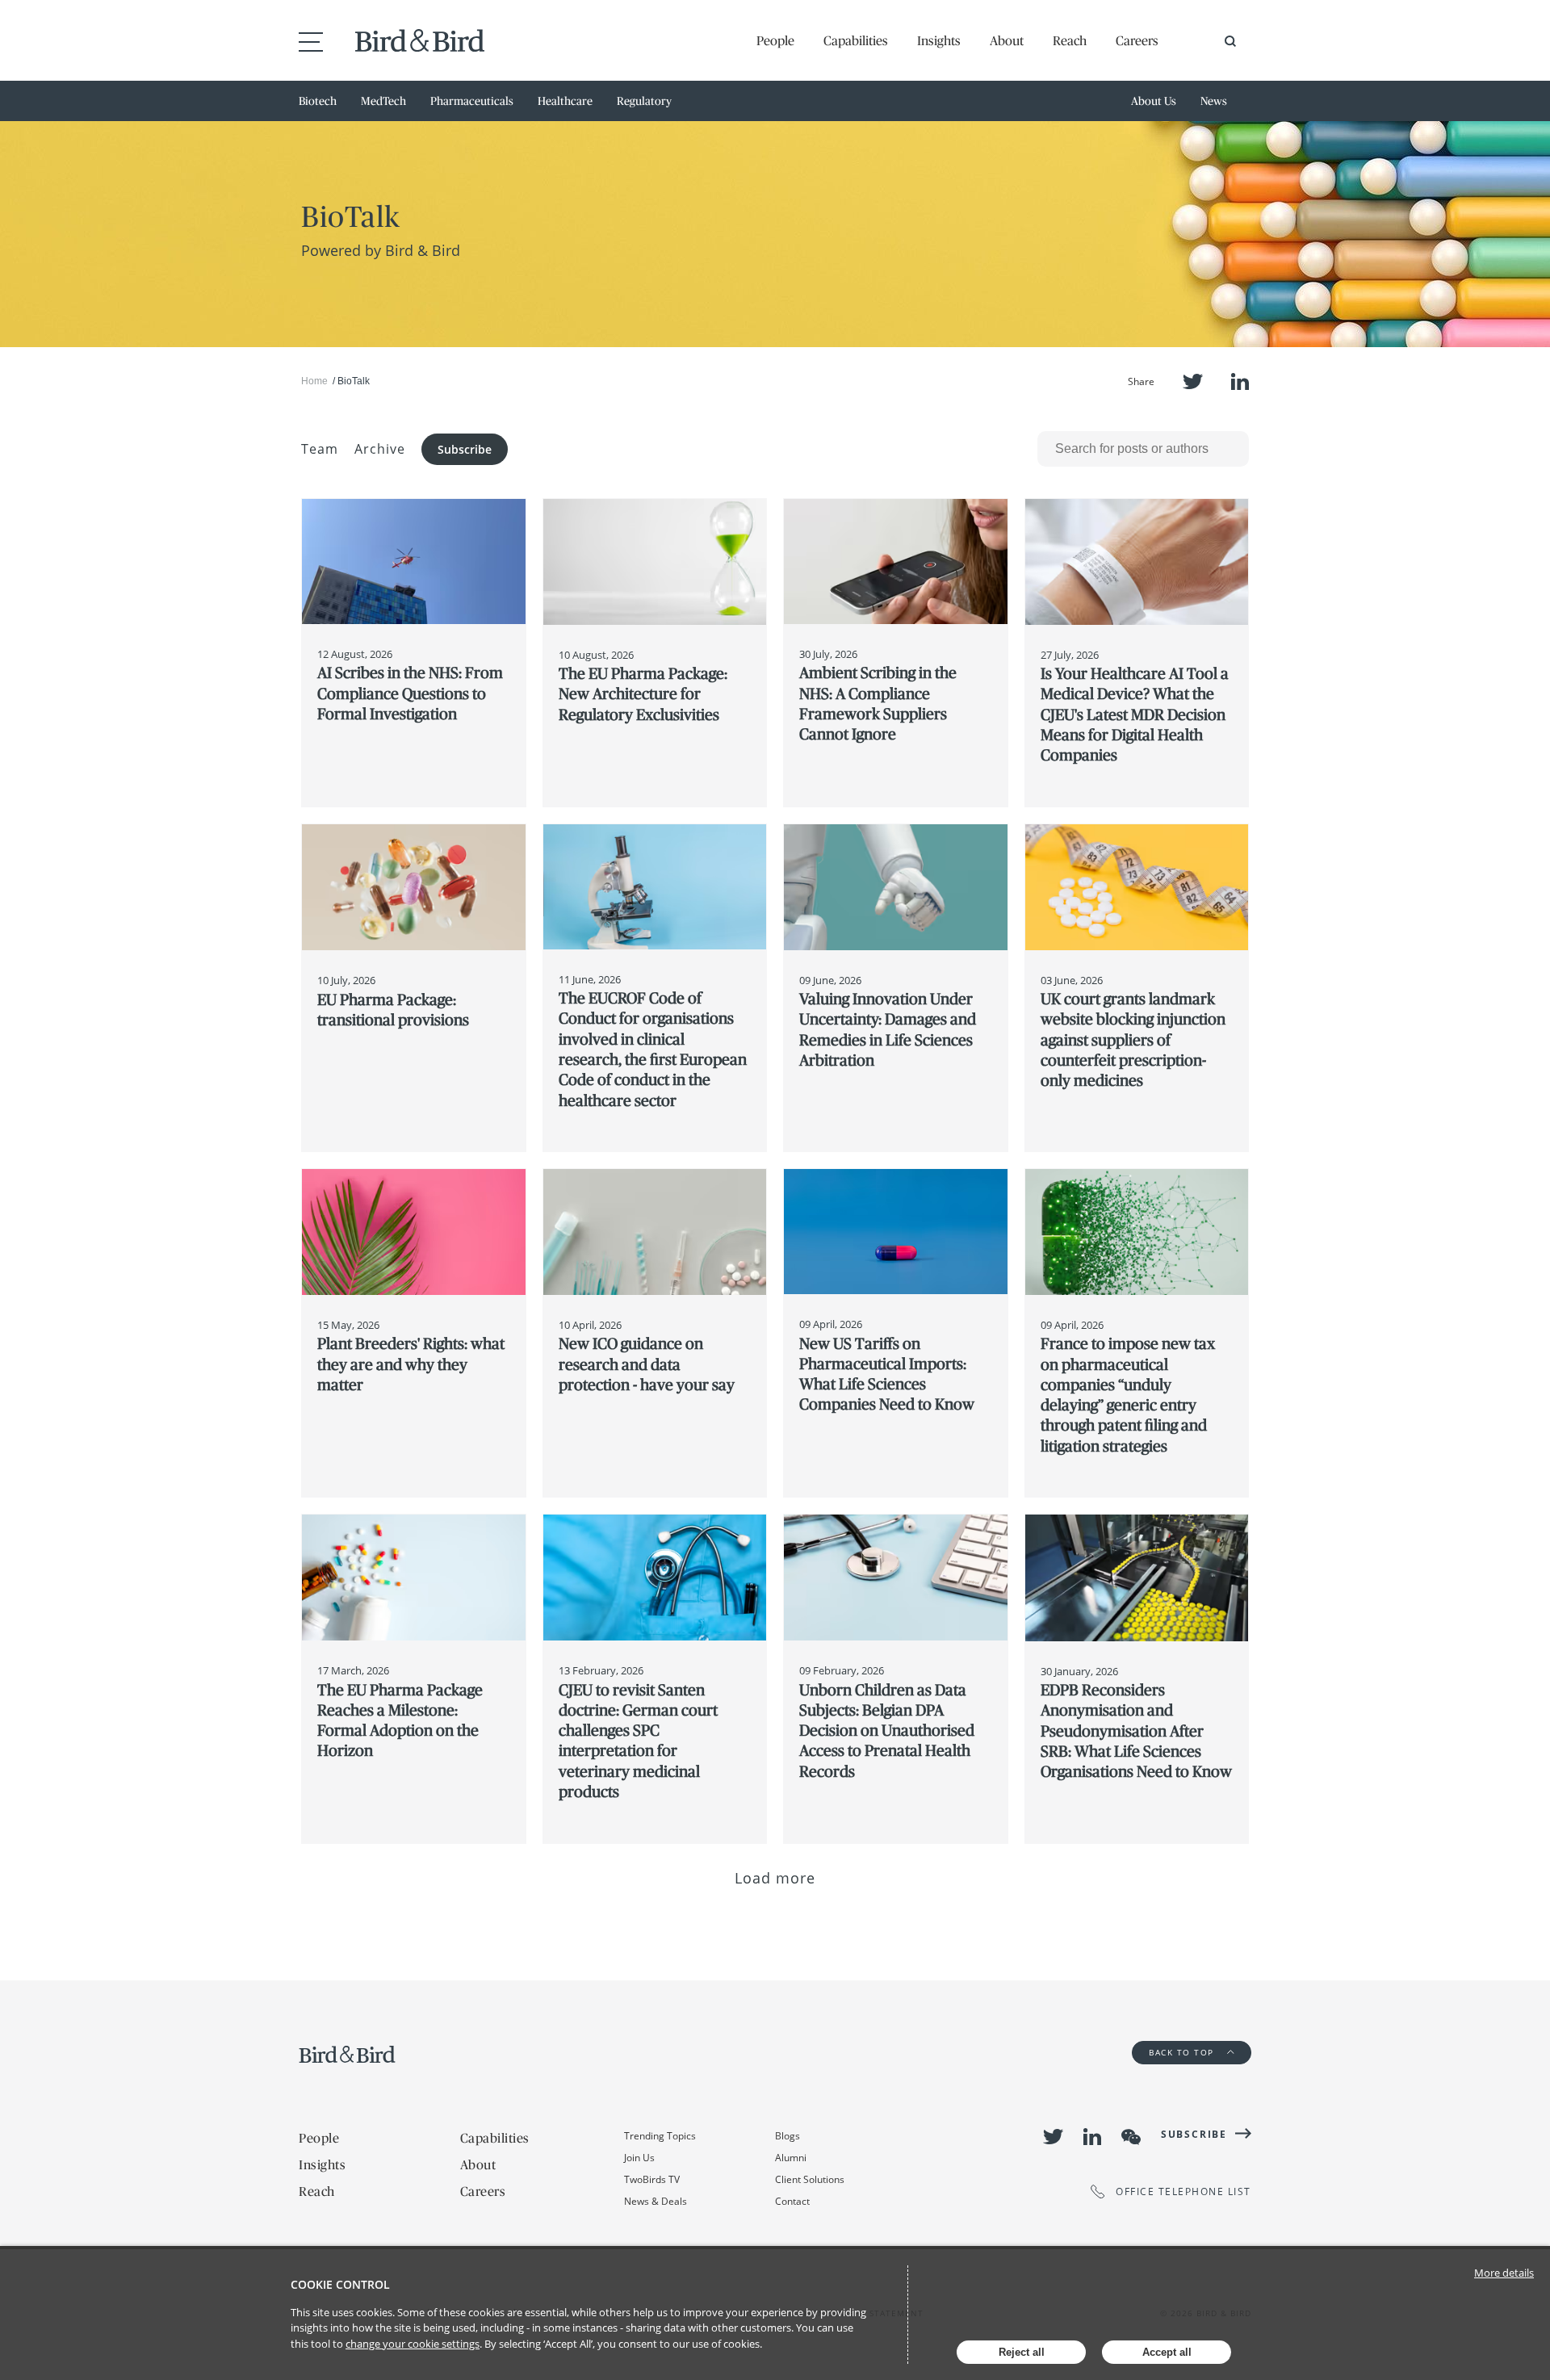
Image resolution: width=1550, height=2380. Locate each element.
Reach (1070, 40)
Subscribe (465, 449)
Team (320, 449)
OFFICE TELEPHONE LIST (1183, 2191)
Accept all (1167, 2352)
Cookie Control (340, 2284)
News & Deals (656, 2201)
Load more (775, 1878)
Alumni (791, 2158)
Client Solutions (810, 2179)
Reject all (1022, 2352)
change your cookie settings (413, 2344)
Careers (1137, 40)
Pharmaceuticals (472, 101)
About (1007, 40)
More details (1504, 2273)
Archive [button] (380, 449)
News (1214, 101)
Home (314, 381)
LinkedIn (1240, 381)
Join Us (639, 2158)
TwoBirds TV (652, 2179)
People (775, 40)
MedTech (383, 101)
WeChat (1131, 2137)
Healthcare (565, 101)
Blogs (788, 2136)
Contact (792, 2201)
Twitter (1193, 381)
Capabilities (856, 40)
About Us (1154, 101)
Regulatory (644, 101)
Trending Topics (660, 2136)
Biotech (318, 101)
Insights (939, 40)
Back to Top (1183, 2052)
